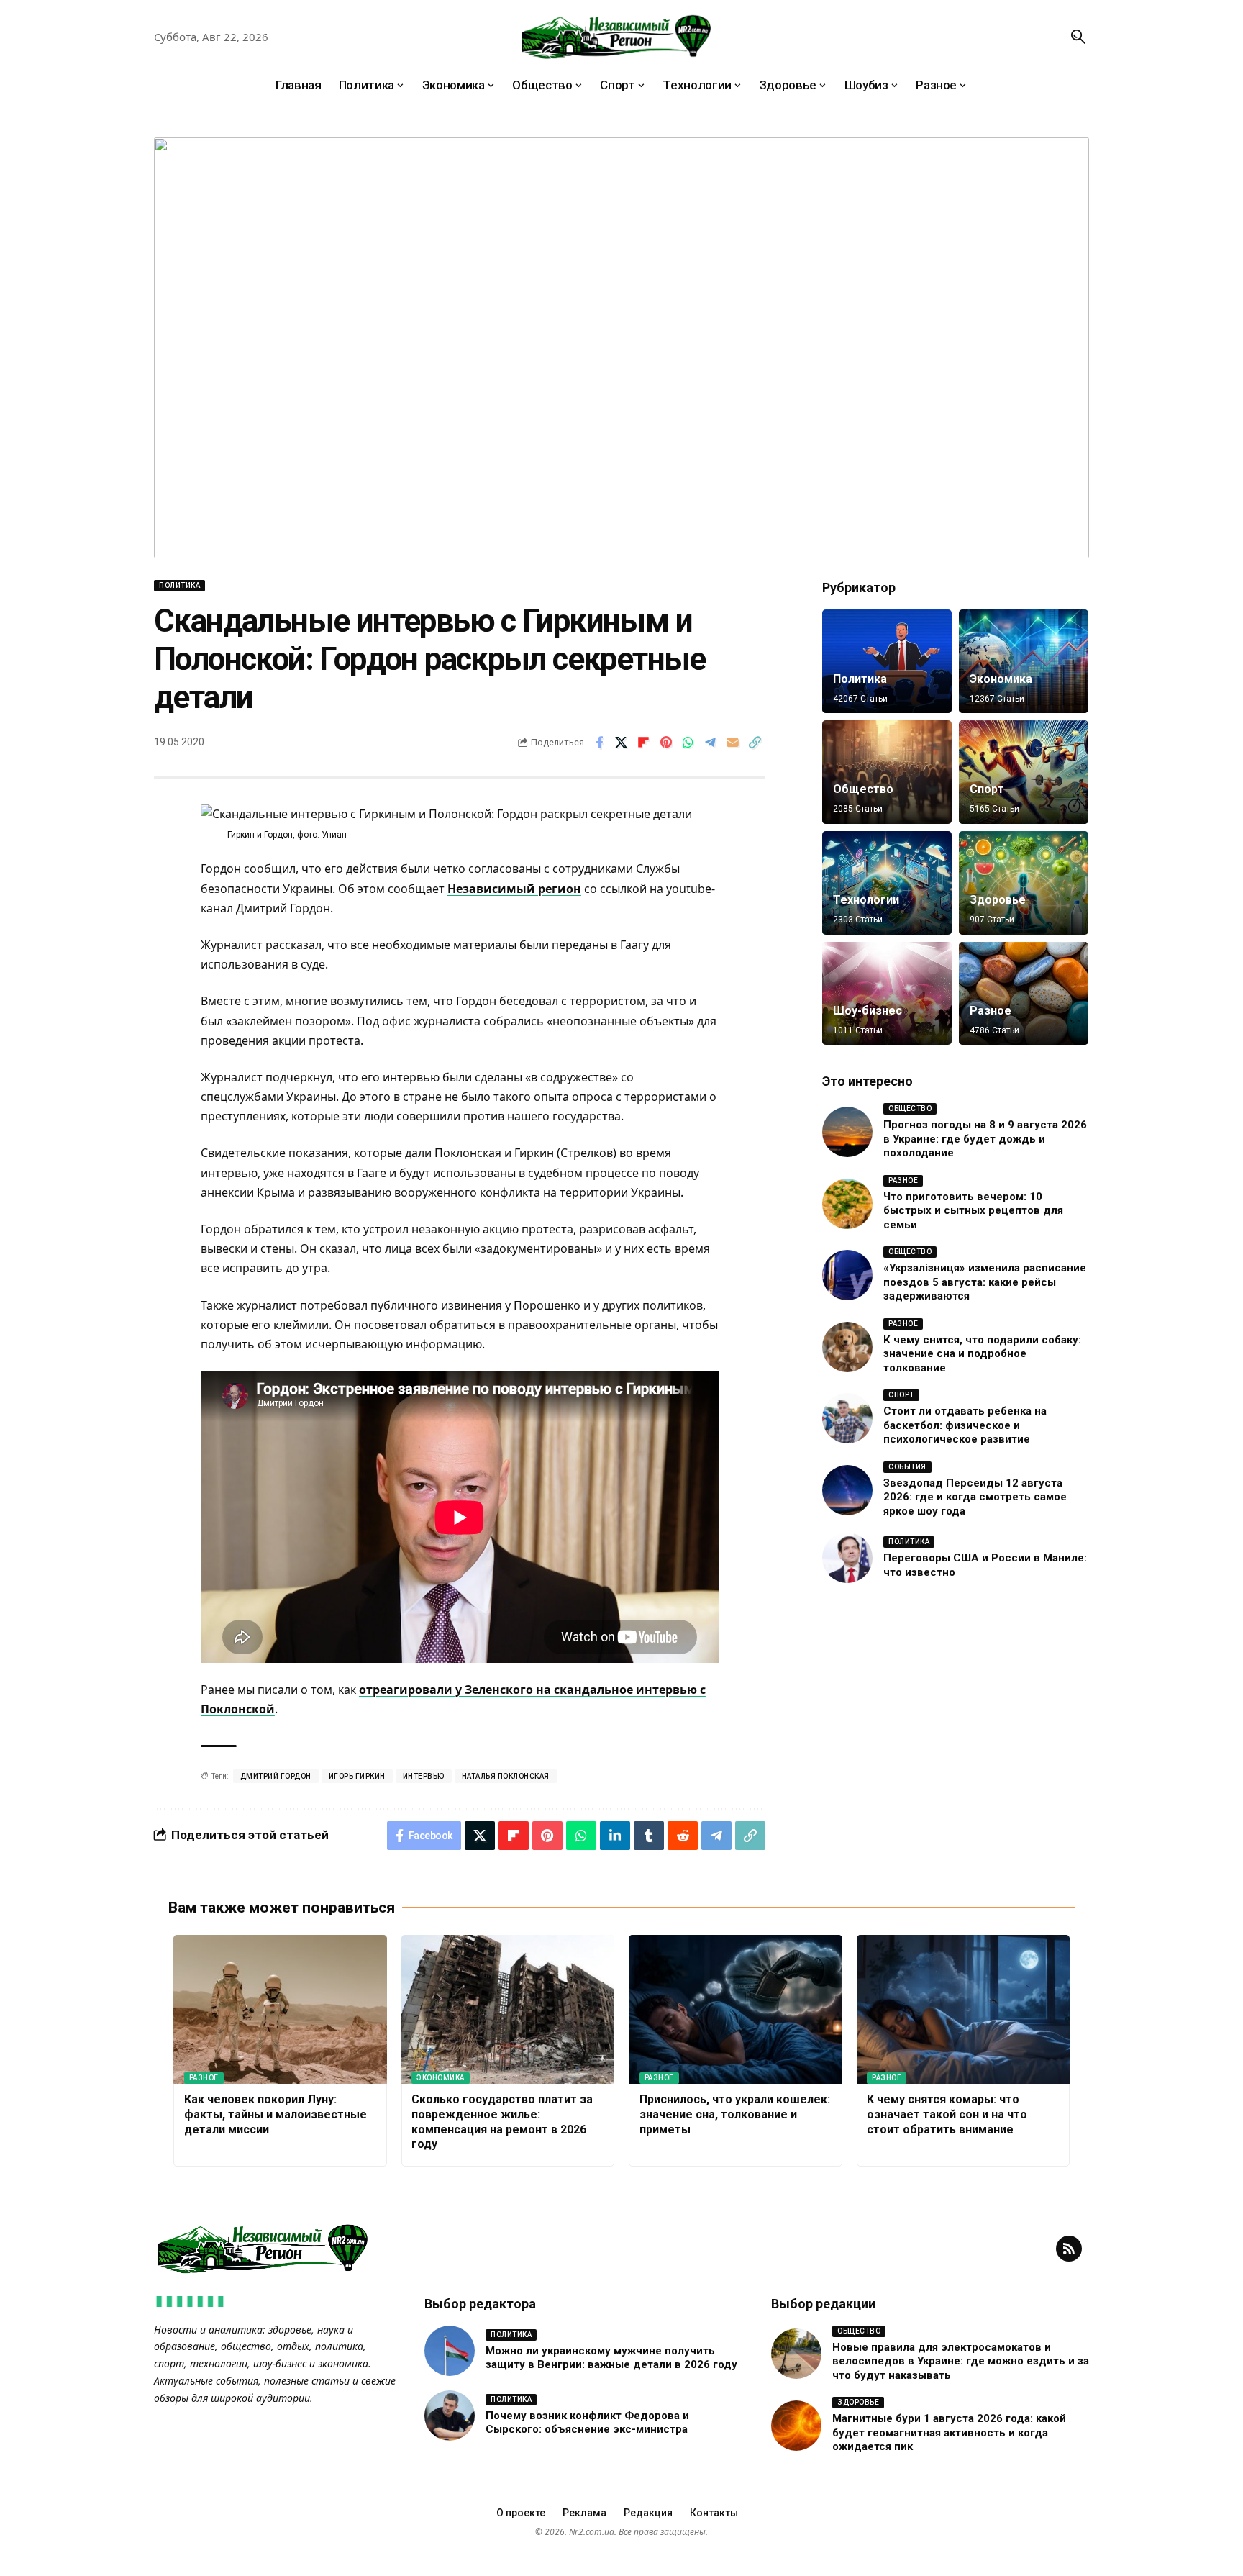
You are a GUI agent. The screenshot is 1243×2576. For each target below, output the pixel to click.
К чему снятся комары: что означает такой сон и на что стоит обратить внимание (947, 2114)
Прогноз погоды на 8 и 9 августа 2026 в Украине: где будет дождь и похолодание (985, 1139)
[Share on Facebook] (599, 743)
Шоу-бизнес (868, 1011)
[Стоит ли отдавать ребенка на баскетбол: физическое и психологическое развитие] (847, 1418)
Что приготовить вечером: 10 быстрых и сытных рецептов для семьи (973, 1211)
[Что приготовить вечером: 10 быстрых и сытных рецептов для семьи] (847, 1204)
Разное (991, 1011)
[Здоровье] (1024, 883)
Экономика (1001, 679)
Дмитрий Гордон (276, 1776)
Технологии (866, 900)
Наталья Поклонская (506, 1776)
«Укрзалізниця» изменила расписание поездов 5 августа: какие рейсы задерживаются (985, 1282)
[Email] (733, 743)
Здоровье (998, 900)
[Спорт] (1024, 772)
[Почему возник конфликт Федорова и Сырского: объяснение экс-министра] (450, 2416)
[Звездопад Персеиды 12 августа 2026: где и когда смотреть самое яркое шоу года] (847, 1490)
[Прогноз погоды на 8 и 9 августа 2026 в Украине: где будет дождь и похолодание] (847, 1132)
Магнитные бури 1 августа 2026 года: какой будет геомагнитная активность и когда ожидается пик (949, 2432)
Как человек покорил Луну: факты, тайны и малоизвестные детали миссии (276, 2114)
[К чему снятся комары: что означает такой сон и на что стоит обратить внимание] (964, 2010)
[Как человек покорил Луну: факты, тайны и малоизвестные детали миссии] (280, 2010)
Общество (863, 789)
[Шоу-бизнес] (887, 994)
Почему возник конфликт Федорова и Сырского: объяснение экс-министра (587, 2423)
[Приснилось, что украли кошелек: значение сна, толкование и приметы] (736, 2010)
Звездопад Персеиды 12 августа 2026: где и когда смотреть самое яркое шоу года (975, 1497)
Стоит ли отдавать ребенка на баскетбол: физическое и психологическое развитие (965, 1425)
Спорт (987, 789)
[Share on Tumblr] (649, 1836)
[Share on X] (621, 743)
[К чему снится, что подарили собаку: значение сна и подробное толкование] (847, 1347)
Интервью (424, 1776)
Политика (179, 585)
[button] (1078, 37)
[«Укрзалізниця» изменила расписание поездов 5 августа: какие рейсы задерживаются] (847, 1275)
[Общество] (887, 772)
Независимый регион (514, 889)
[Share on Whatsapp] (688, 743)
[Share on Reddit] (683, 1836)
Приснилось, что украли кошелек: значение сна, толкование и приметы (735, 2114)
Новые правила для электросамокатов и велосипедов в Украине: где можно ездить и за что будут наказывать (961, 2361)
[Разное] (1024, 994)
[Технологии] (887, 883)
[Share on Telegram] (711, 743)
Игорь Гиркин (357, 1776)
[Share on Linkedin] (615, 1836)
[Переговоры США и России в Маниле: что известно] (847, 1558)
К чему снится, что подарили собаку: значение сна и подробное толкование (982, 1354)
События (907, 1467)
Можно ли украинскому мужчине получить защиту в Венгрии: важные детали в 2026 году (611, 2358)
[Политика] (887, 661)
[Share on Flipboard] (644, 743)
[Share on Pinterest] (666, 743)
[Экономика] (1024, 661)
